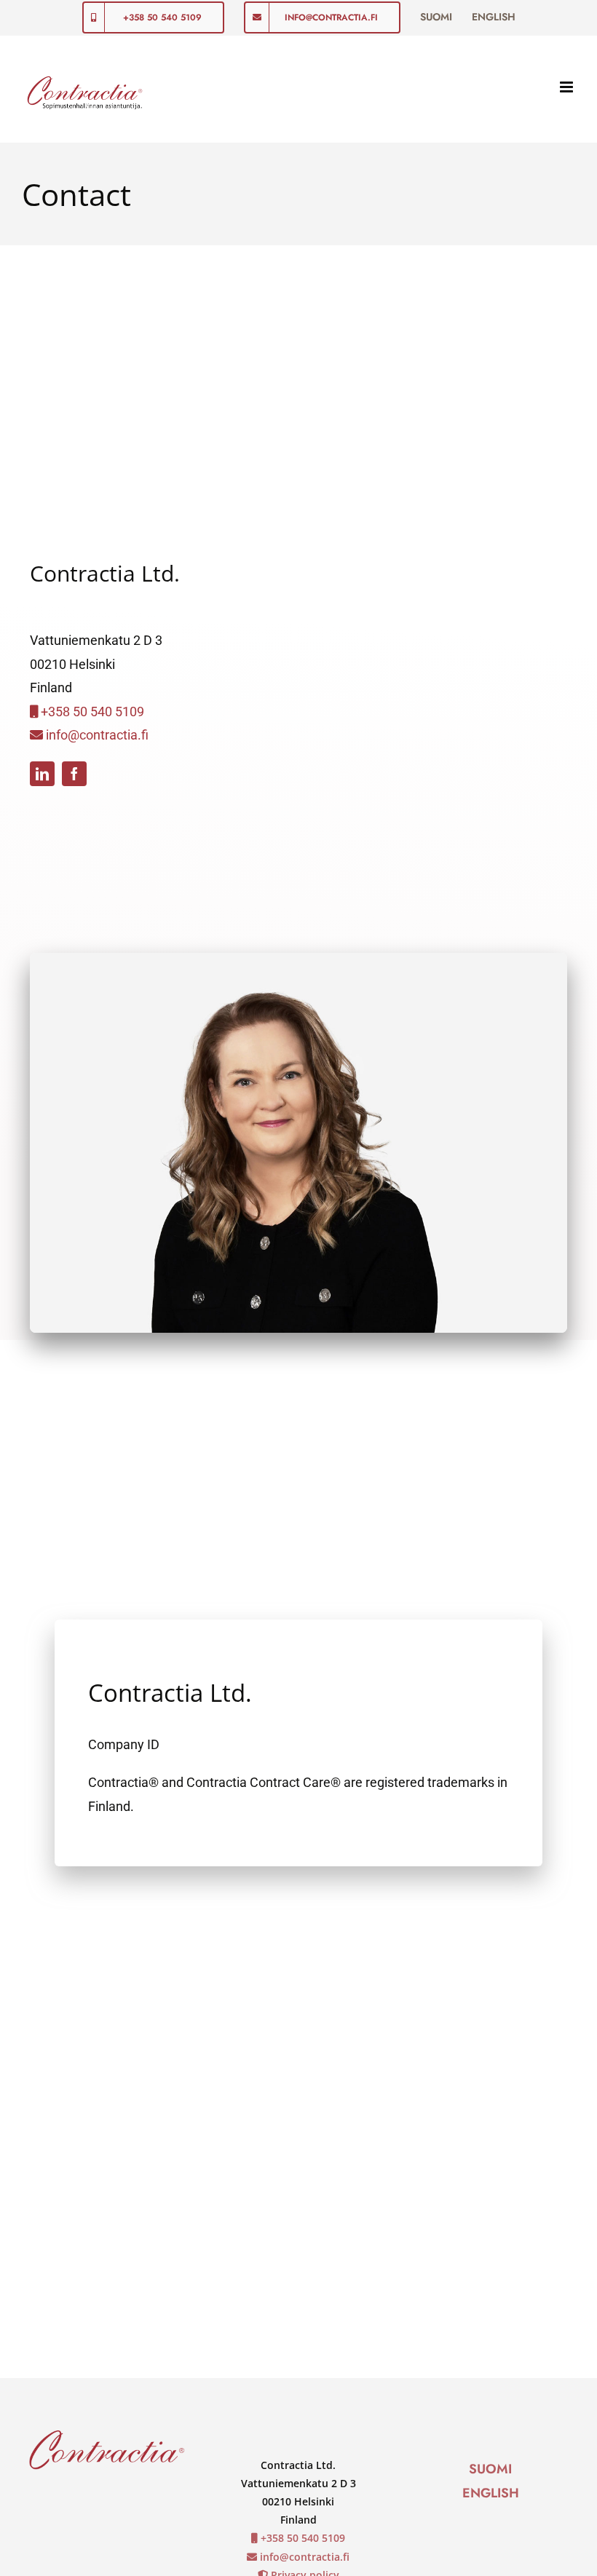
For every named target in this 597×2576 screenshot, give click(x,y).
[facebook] (74, 774)
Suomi (490, 2469)
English (491, 2493)
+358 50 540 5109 (91, 712)
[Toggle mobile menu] (568, 87)
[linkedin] (42, 774)
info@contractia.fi (96, 735)
